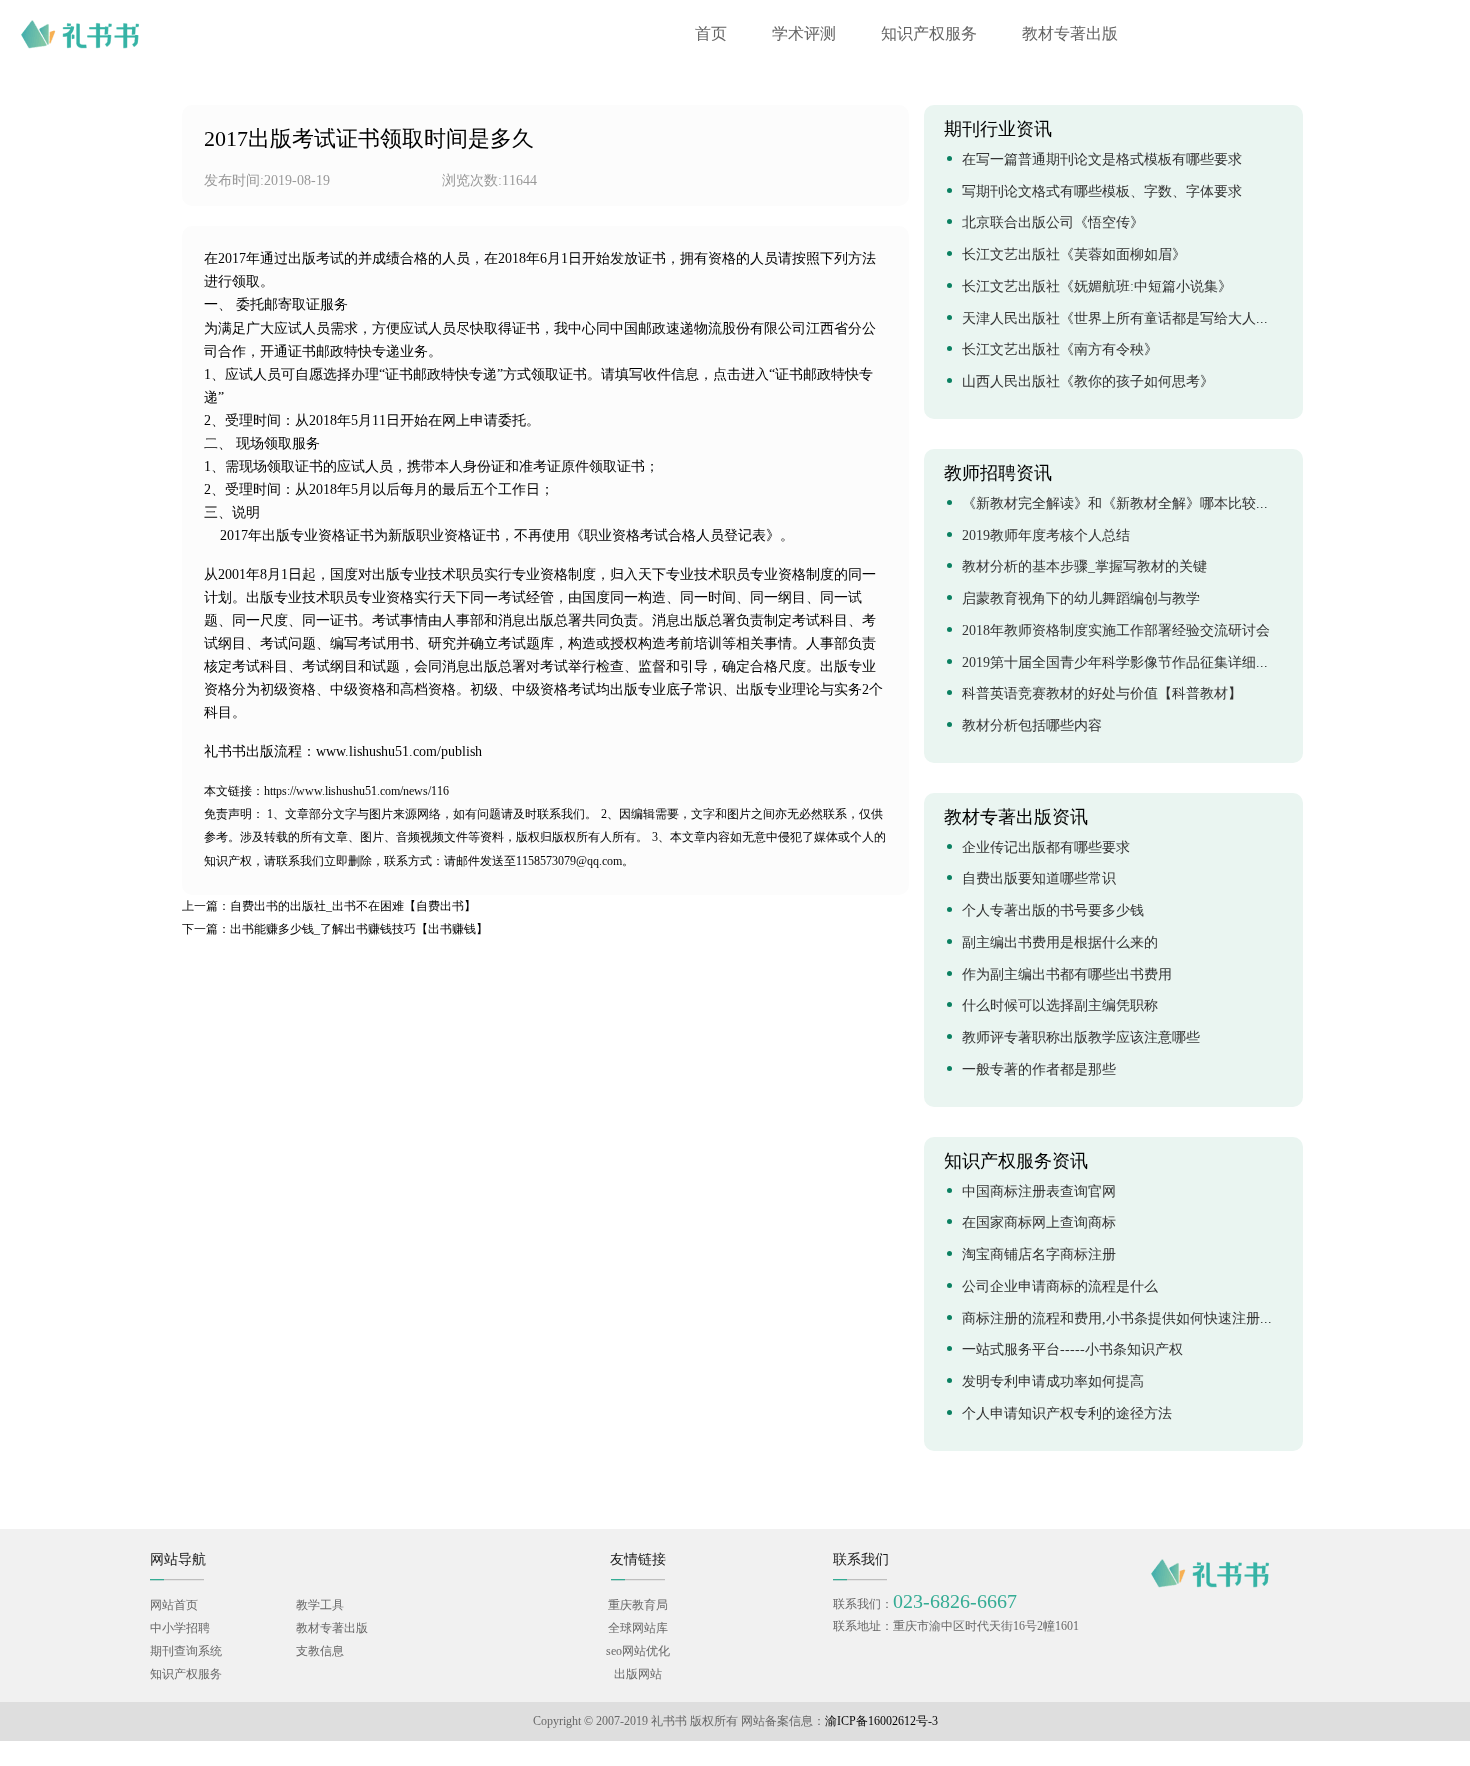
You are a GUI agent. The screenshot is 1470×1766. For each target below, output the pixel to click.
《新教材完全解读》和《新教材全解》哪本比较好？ (1123, 504)
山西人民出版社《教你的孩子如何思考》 (1088, 382)
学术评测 (804, 34)
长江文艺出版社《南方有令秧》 (1060, 350)
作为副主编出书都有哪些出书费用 (1067, 975)
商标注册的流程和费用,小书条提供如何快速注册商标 (1125, 1319)
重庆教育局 (638, 1605)
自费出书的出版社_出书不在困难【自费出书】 (329, 906)
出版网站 (638, 1674)
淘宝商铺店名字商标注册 (1039, 1255)
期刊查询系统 (186, 1651)
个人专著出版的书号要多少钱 (1053, 911)
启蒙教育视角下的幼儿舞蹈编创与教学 (1081, 599)
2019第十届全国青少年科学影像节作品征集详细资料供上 (1137, 663)
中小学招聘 (180, 1628)
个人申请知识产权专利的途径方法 (1067, 1414)
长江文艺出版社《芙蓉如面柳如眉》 (1074, 255)
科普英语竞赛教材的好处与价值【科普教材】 (1102, 694)
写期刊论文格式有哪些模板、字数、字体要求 (1102, 192)
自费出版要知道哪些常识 (1039, 879)
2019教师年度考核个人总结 (1046, 536)
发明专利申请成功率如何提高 (1053, 1382)
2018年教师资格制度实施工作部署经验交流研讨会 (1116, 631)
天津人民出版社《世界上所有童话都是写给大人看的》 (1130, 319)
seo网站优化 (638, 1651)
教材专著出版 (1070, 34)
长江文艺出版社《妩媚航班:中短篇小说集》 (1097, 287)
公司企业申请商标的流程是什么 (1060, 1287)
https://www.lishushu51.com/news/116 (326, 791)
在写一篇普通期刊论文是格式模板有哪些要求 (1102, 160)
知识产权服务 (929, 34)
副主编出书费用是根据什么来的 (1060, 943)
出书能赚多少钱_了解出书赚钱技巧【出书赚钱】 (335, 929)
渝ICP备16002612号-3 (881, 1721)
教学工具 (320, 1605)
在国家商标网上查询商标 (1039, 1223)
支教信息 (320, 1651)
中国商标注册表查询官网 (1039, 1192)
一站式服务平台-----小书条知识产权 (1072, 1350)
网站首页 (174, 1605)
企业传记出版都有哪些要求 (1046, 848)
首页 (711, 34)
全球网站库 (638, 1628)
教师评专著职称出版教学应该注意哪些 (1081, 1038)
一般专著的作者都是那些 (1041, 1070)
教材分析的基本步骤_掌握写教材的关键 (1084, 567)
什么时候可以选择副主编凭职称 (1060, 1006)
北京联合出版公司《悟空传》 (1053, 223)
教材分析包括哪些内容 (1032, 726)
